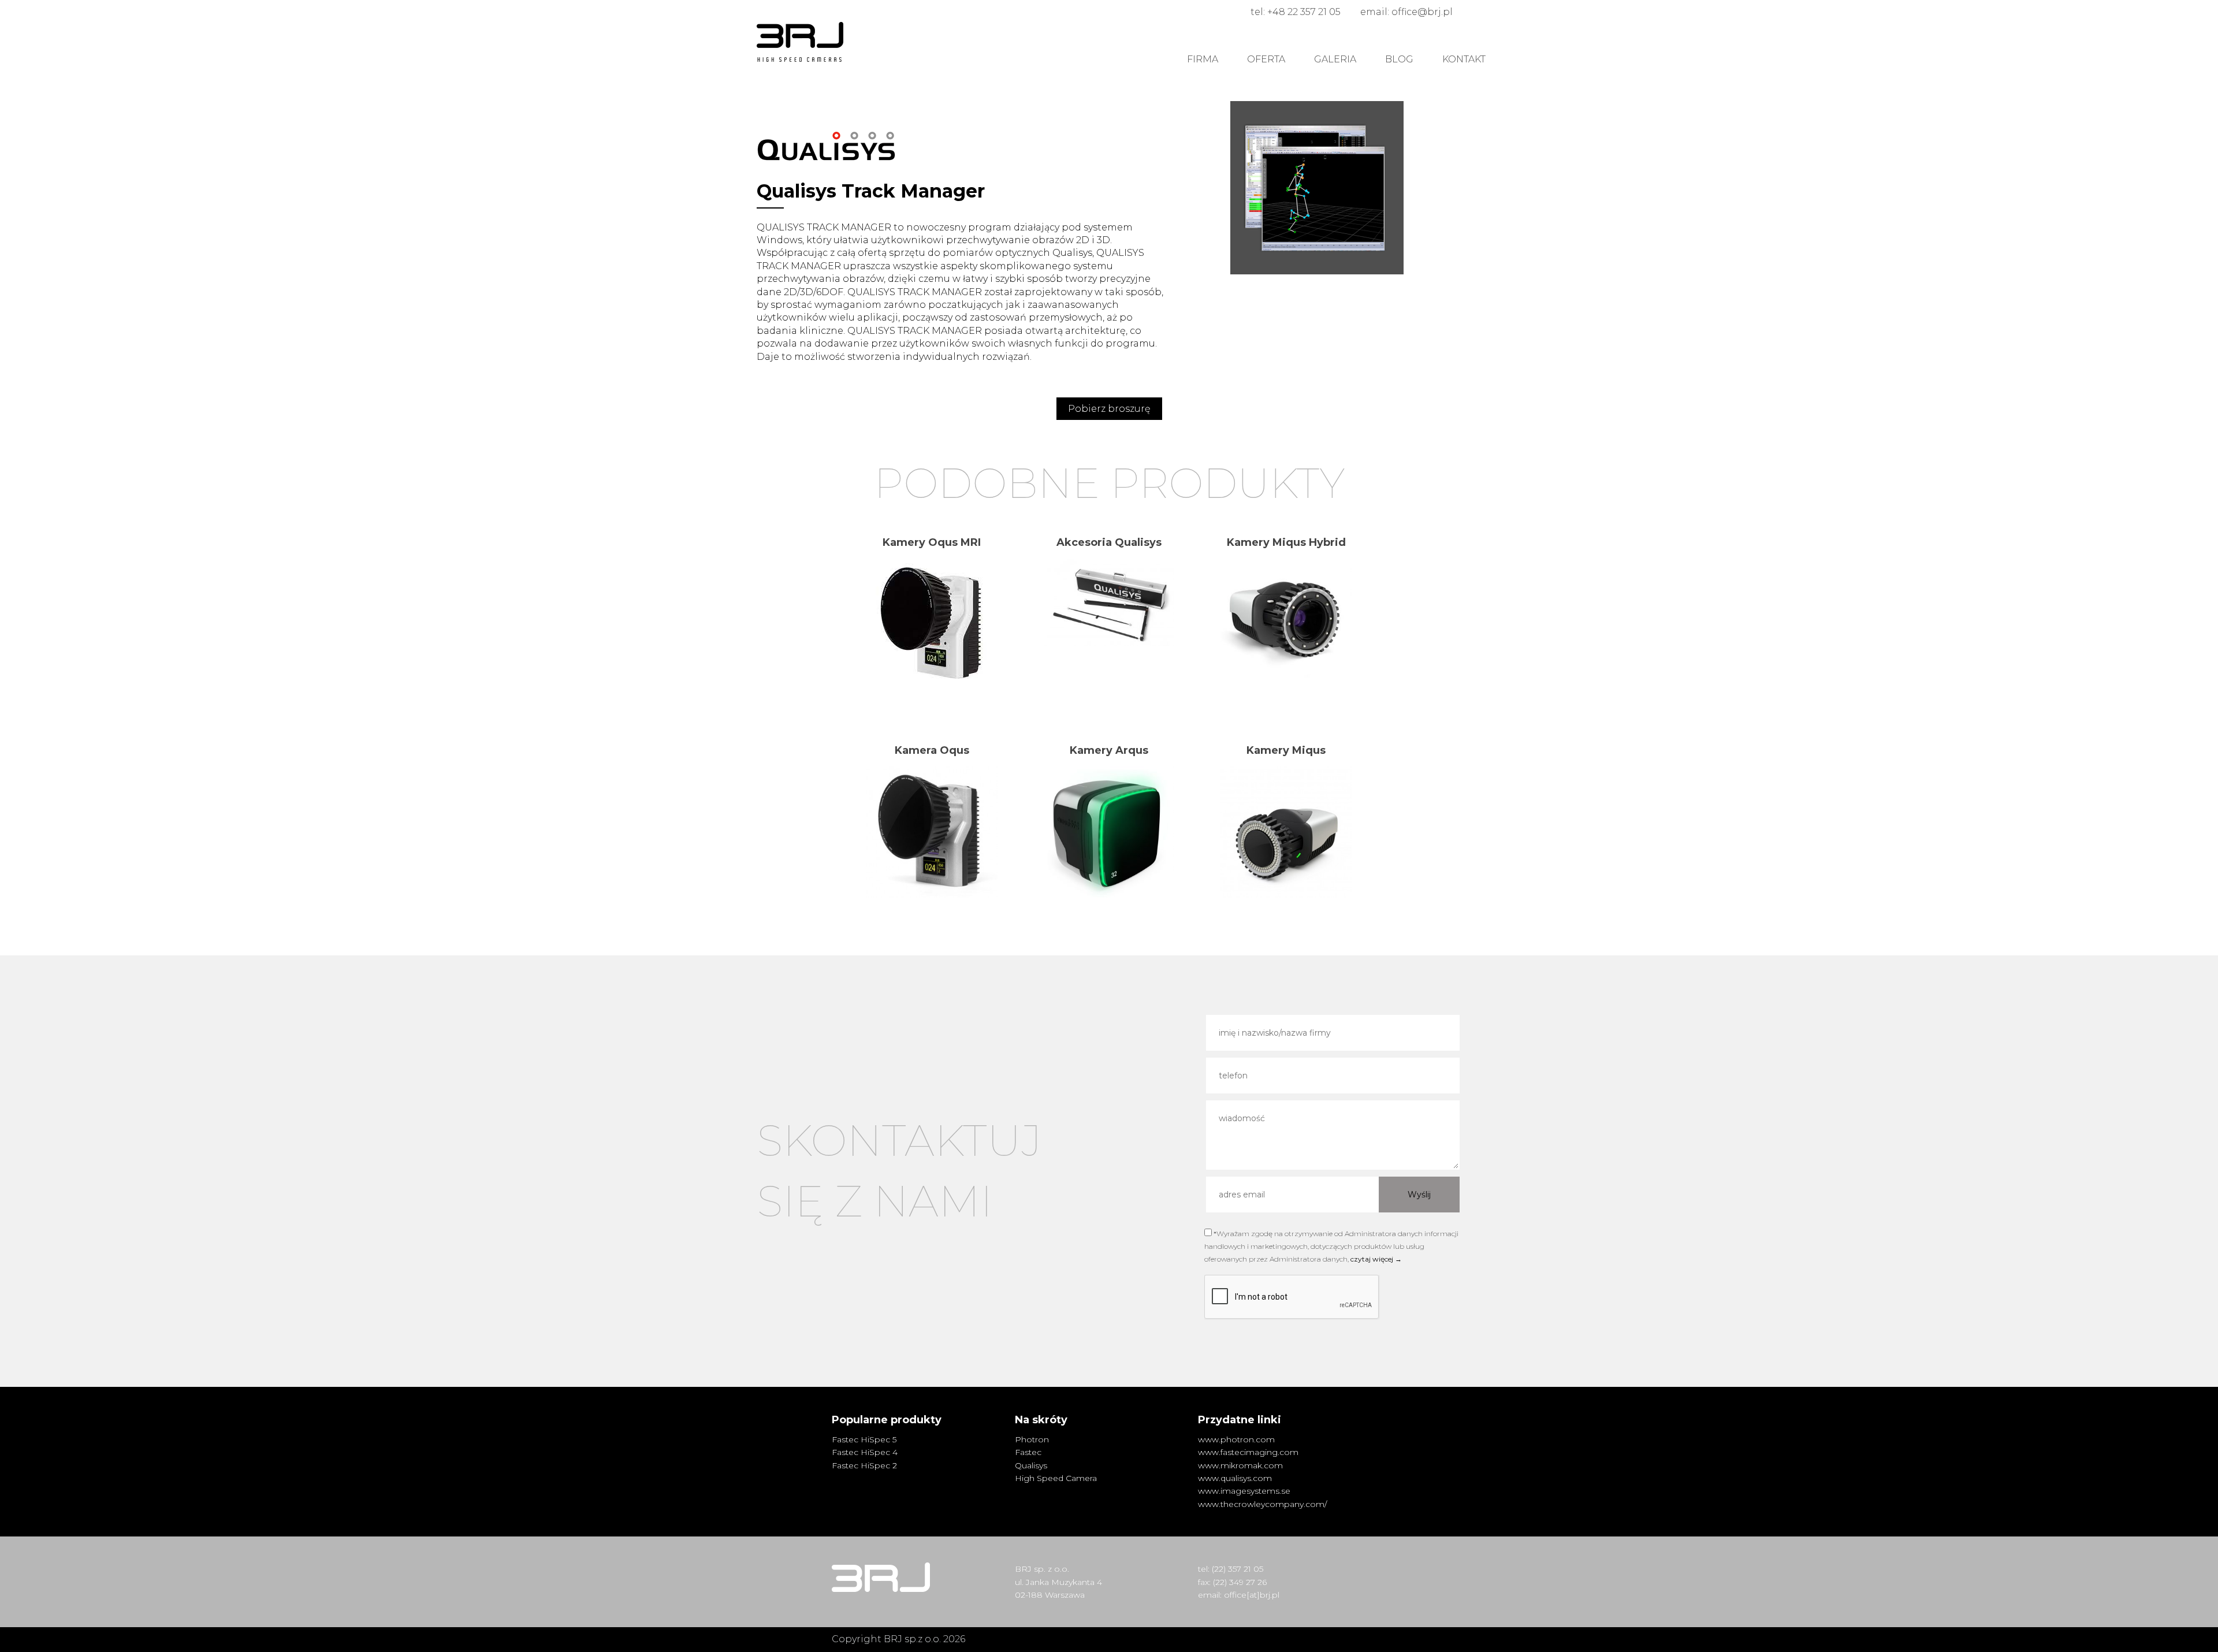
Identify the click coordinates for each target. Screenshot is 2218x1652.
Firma (1203, 59)
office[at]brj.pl (1252, 1595)
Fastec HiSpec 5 (864, 1439)
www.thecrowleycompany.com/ (1262, 1504)
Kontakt (1464, 59)
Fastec (1028, 1452)
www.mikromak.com (1240, 1465)
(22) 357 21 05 (1238, 1569)
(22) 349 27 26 (1240, 1582)
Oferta (1266, 59)
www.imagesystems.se (1244, 1491)
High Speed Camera (1056, 1478)
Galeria (1335, 59)
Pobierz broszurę (1109, 409)
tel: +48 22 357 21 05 (1296, 12)
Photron (1032, 1439)
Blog (1399, 59)
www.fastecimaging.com (1248, 1452)
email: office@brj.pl (1406, 12)
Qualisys (1031, 1465)
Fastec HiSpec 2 (864, 1465)
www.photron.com (1236, 1439)
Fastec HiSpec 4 (865, 1452)
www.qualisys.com (1235, 1478)
